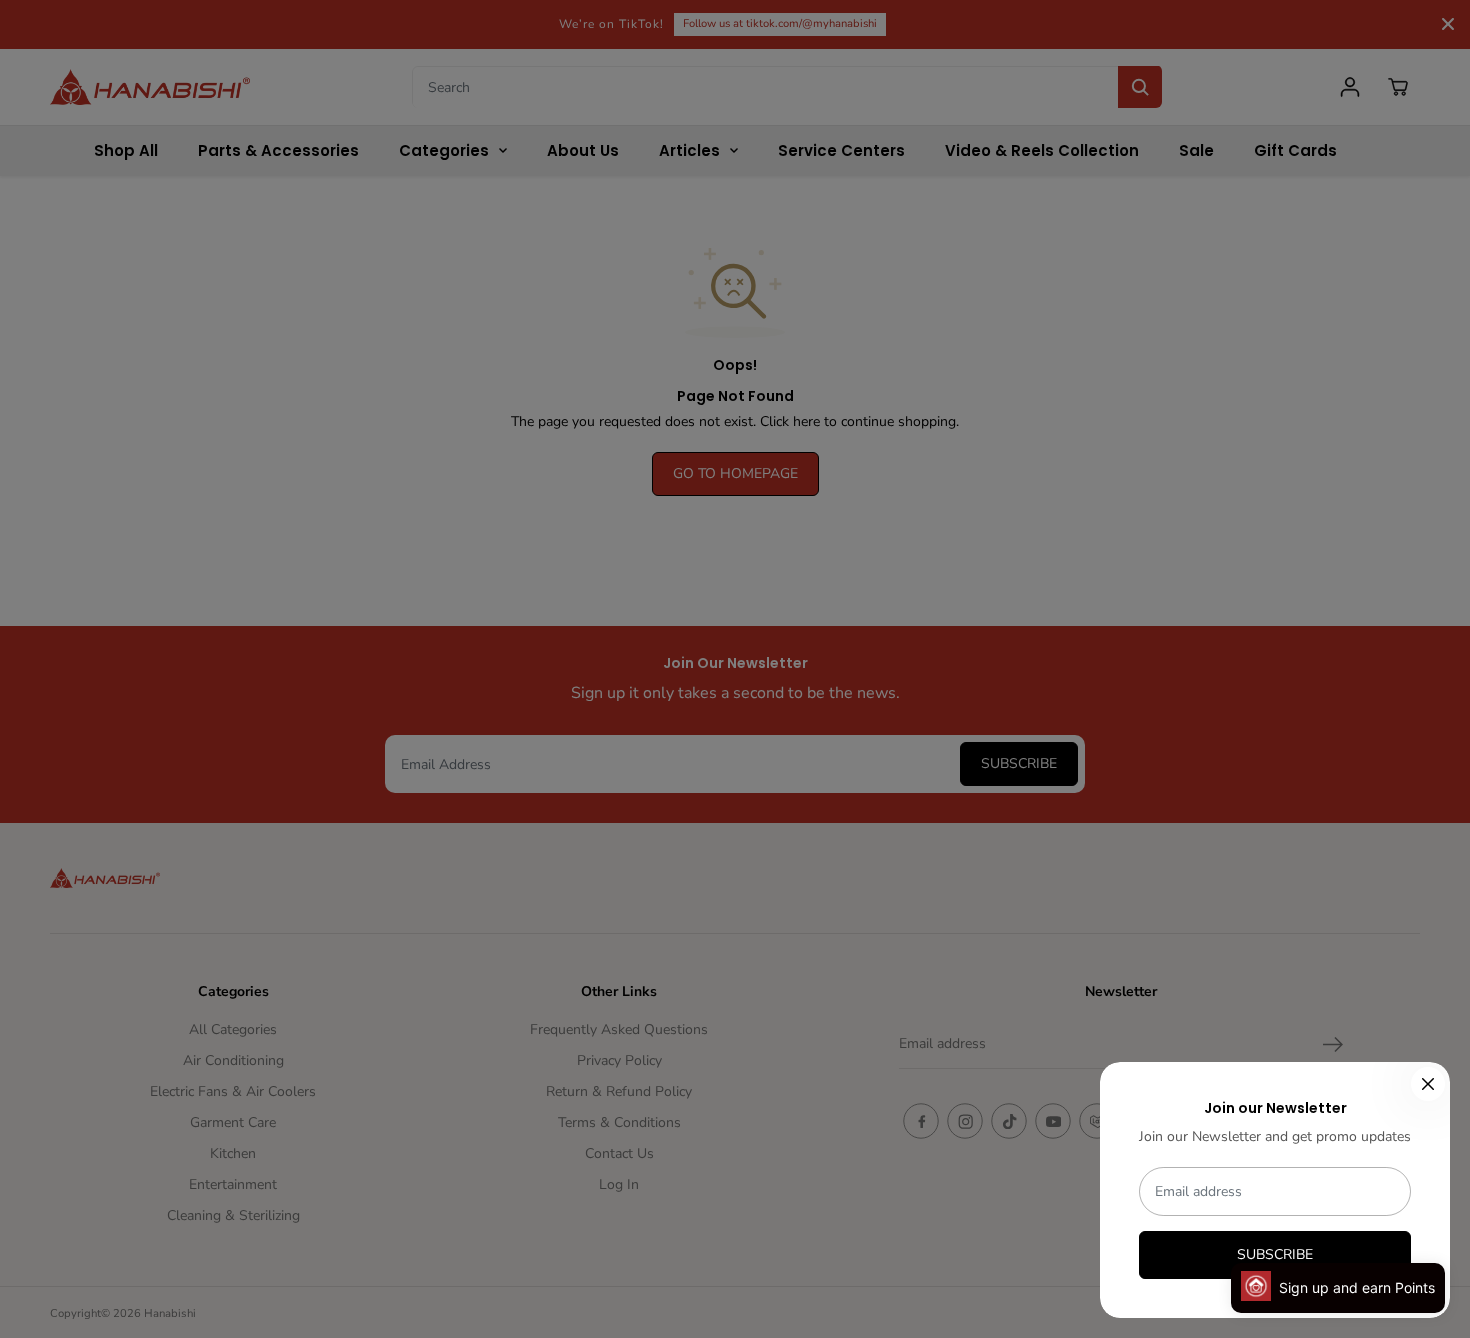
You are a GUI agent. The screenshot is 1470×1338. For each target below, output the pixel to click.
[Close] (1428, 1084)
